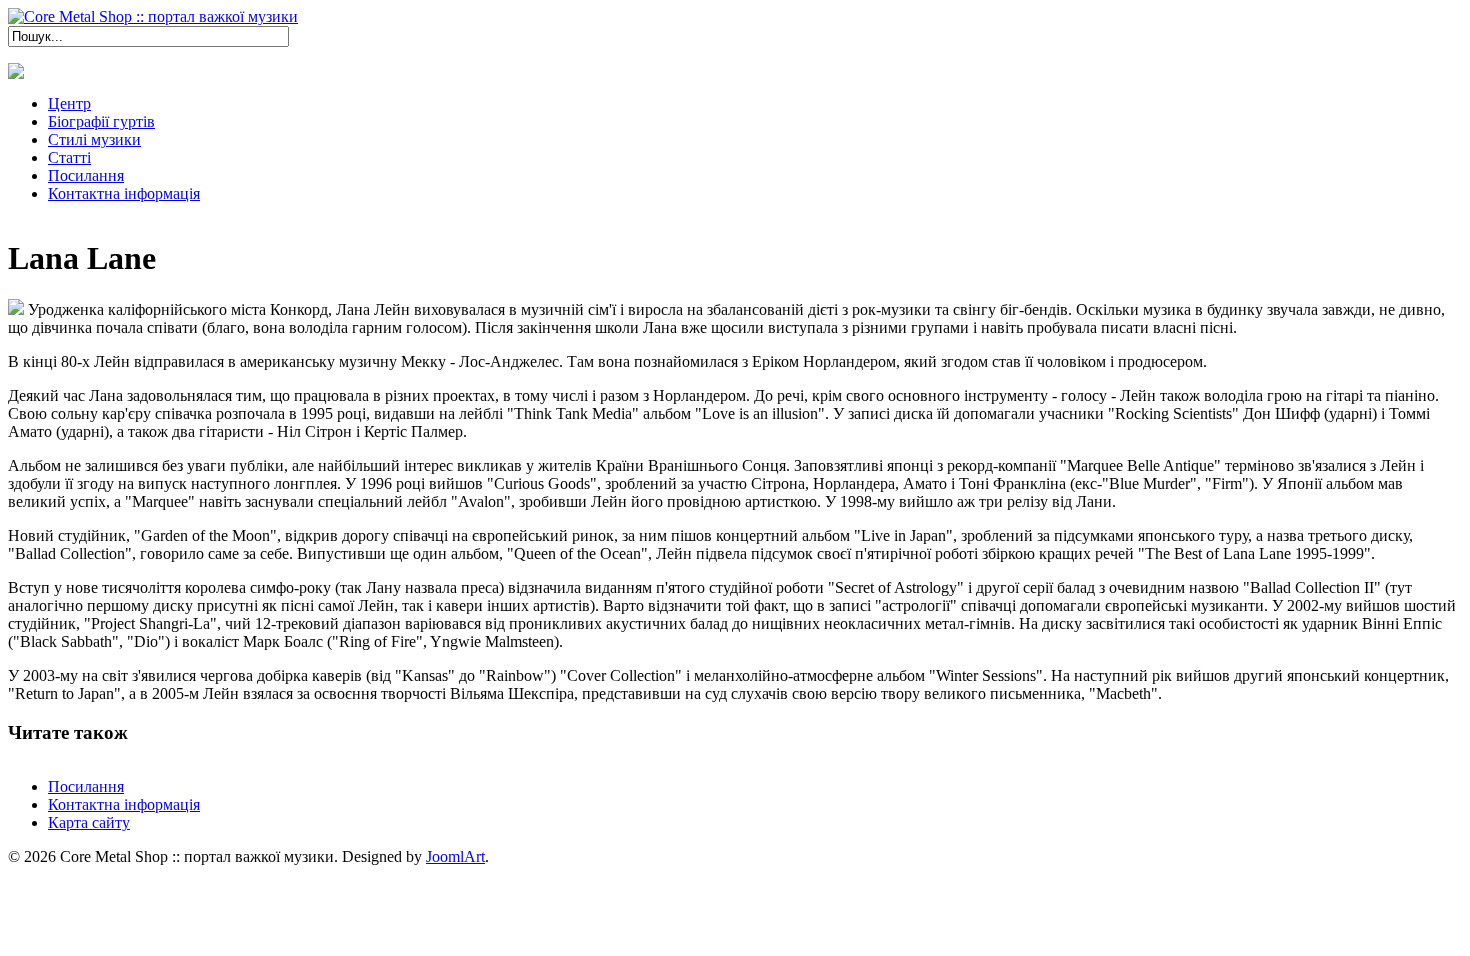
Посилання (86, 786)
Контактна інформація (124, 804)
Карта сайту (89, 822)
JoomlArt (455, 856)
